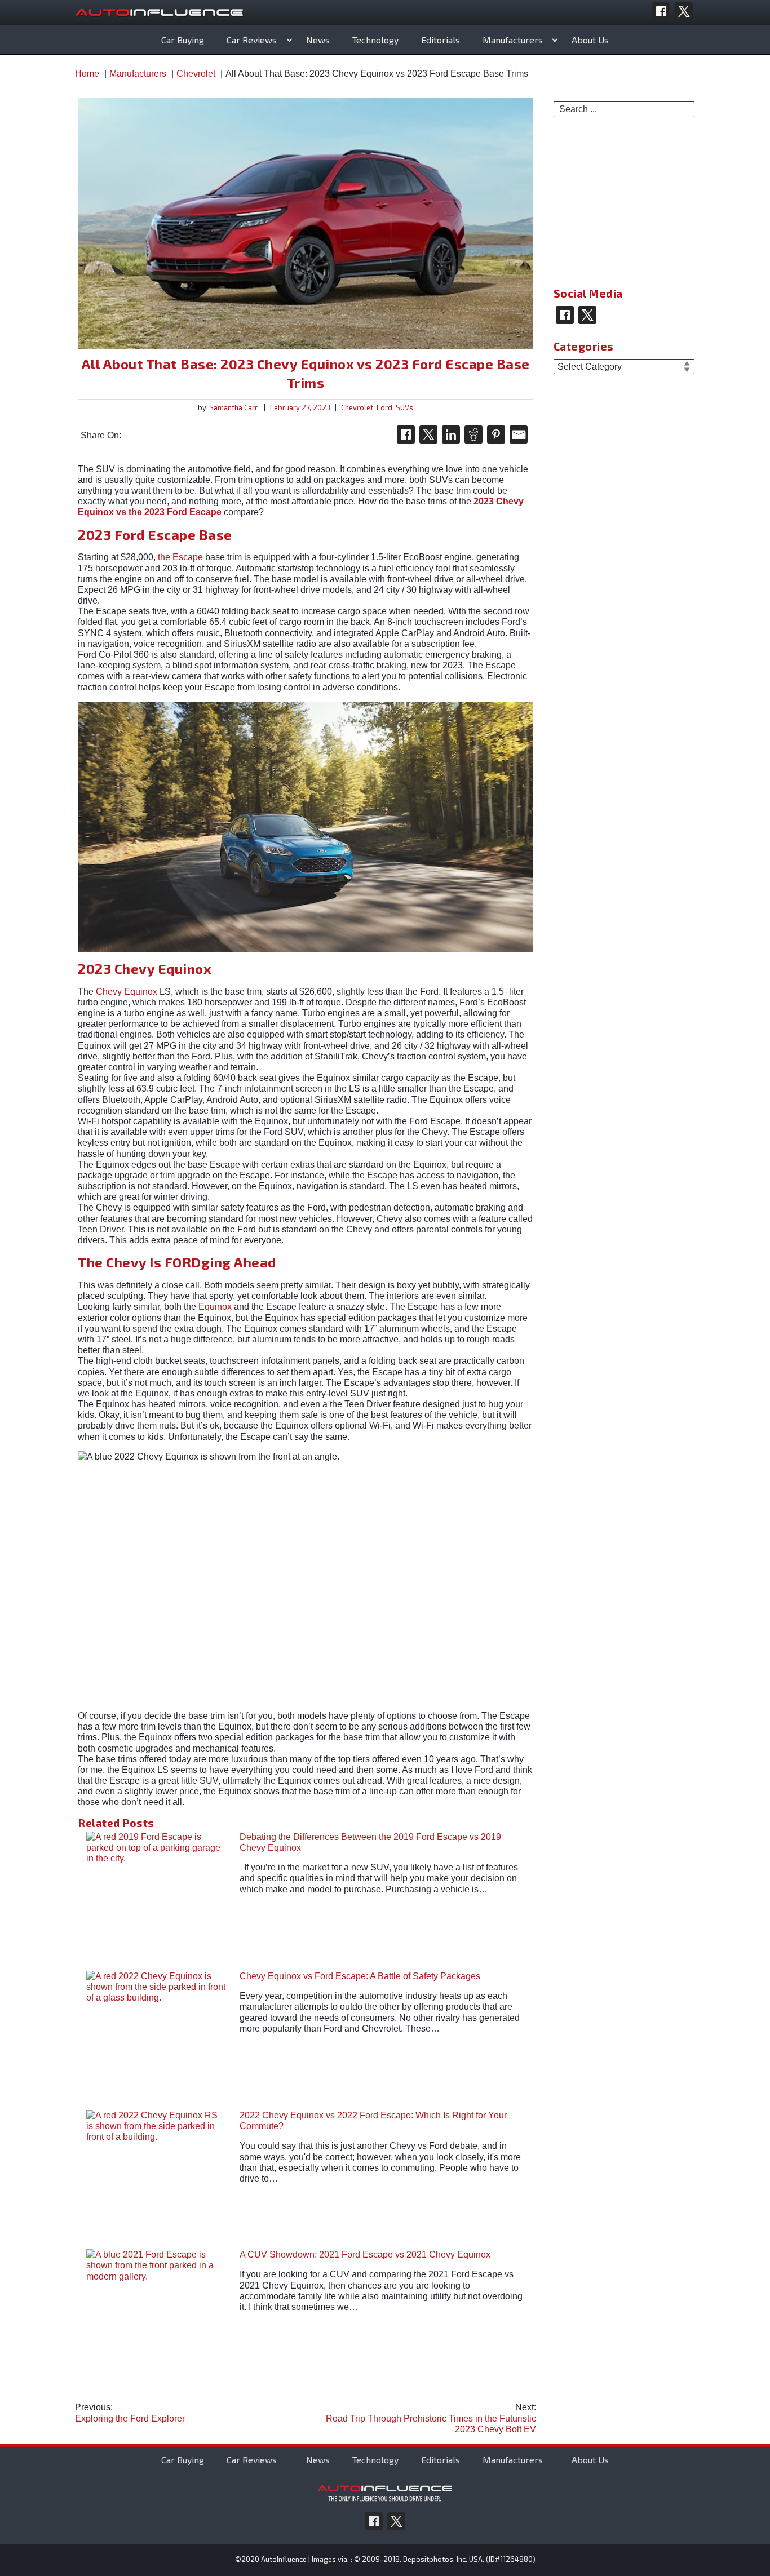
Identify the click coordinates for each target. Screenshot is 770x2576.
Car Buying (183, 40)
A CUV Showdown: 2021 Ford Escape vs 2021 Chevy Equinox (365, 2254)
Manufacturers (513, 40)
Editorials (441, 40)
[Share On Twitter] (428, 434)
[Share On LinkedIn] (451, 434)
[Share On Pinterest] (496, 434)
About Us (590, 40)
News (318, 40)
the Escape (180, 557)
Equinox (215, 1307)
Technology (375, 40)
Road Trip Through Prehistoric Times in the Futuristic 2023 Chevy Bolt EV (431, 2418)
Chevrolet (357, 407)
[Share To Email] (519, 434)
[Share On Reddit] (473, 434)
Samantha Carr (233, 407)
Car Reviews (252, 40)
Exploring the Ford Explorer (130, 2413)
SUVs (404, 407)
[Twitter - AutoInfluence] (684, 11)
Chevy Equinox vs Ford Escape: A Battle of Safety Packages (360, 1976)
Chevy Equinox (127, 992)
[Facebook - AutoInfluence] (661, 11)
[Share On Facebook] (406, 434)
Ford (384, 407)
